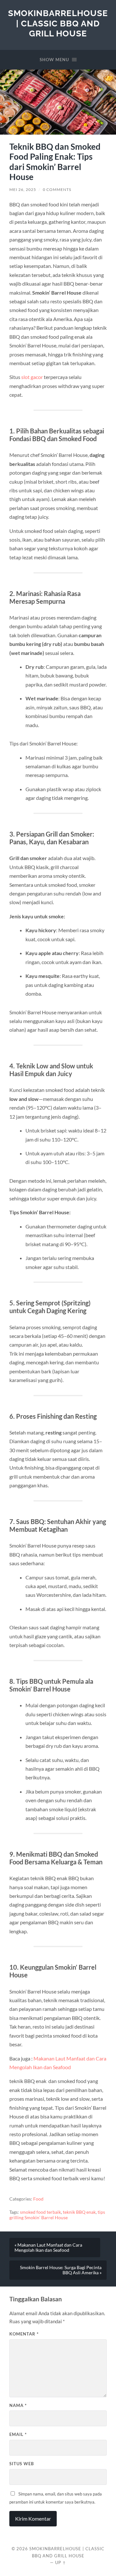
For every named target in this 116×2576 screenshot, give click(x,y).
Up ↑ (61, 2562)
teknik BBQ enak (79, 2212)
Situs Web (22, 2464)
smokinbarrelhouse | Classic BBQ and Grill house (58, 23)
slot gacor (32, 377)
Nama (18, 2405)
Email (18, 2434)
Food (38, 2199)
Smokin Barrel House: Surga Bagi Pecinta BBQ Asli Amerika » (61, 2270)
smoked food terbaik (40, 2212)
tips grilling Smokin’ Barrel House (57, 2215)
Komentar (24, 2334)
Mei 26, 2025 (23, 189)
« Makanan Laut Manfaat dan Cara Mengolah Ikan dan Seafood (48, 2248)
